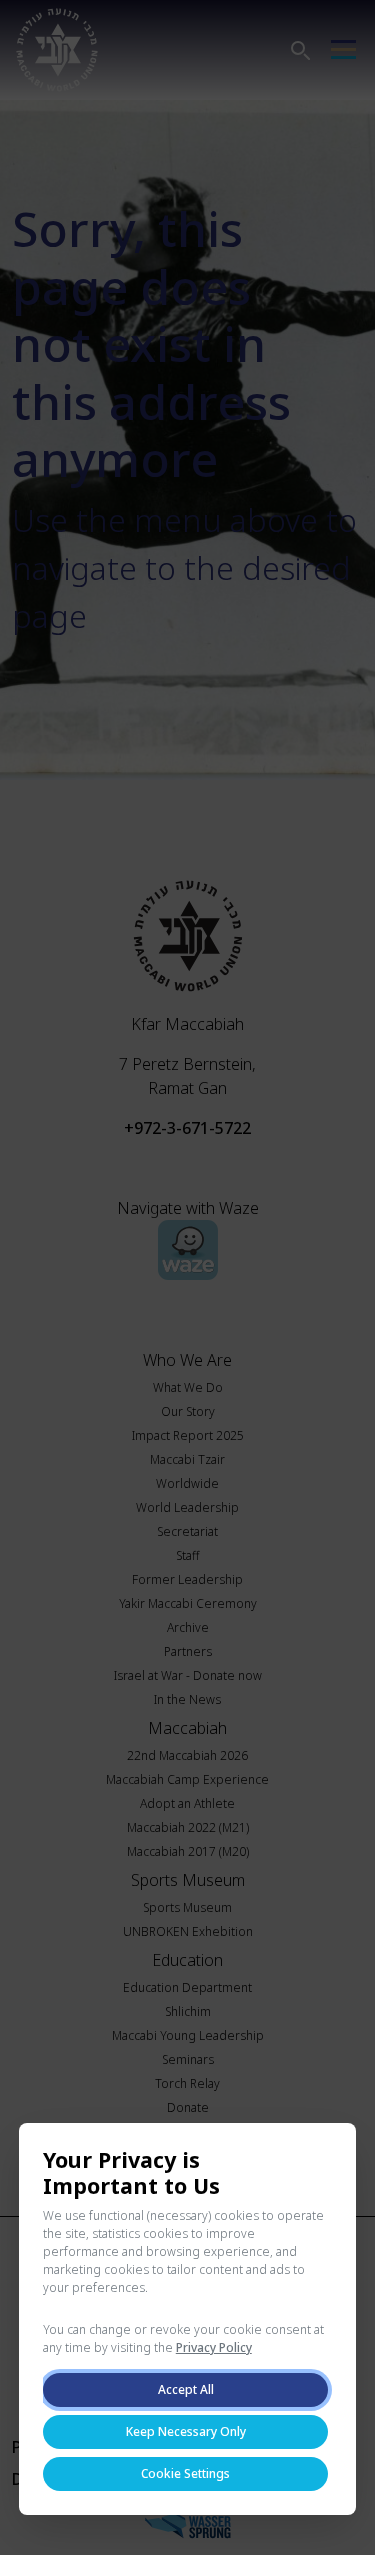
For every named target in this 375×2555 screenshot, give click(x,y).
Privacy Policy (214, 2347)
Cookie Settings (185, 2473)
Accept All (186, 2389)
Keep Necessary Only (186, 2431)
